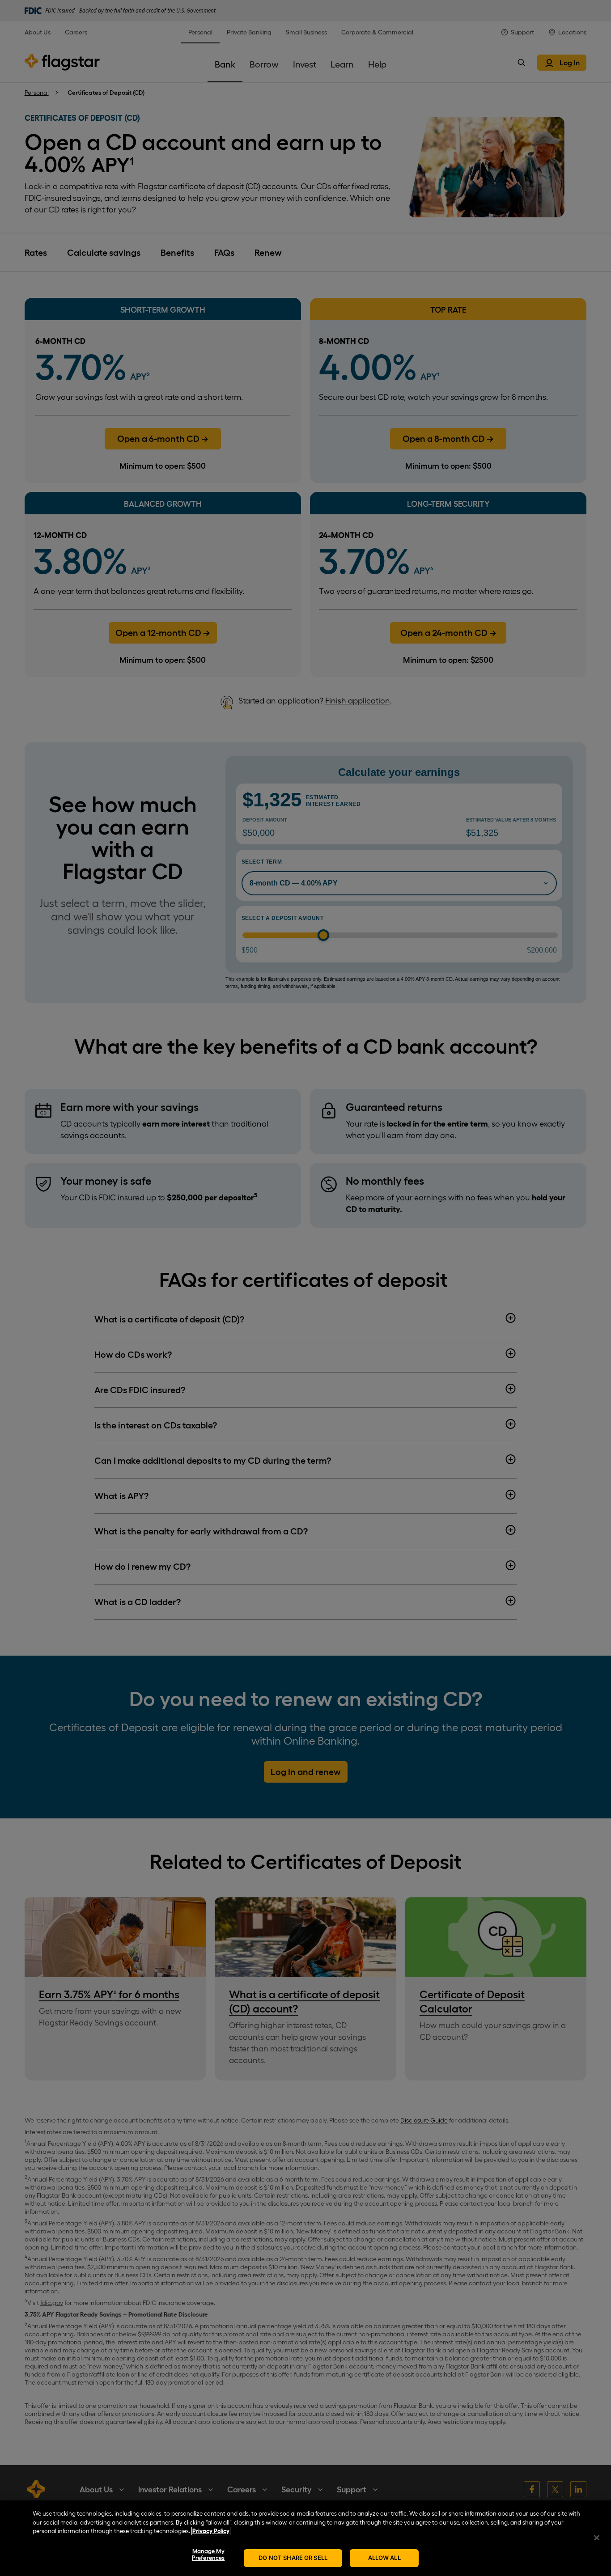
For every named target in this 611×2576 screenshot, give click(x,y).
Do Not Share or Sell (293, 2558)
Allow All (384, 2558)
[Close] (597, 2538)
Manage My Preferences (208, 2555)
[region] (305, 2538)
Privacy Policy (211, 2531)
